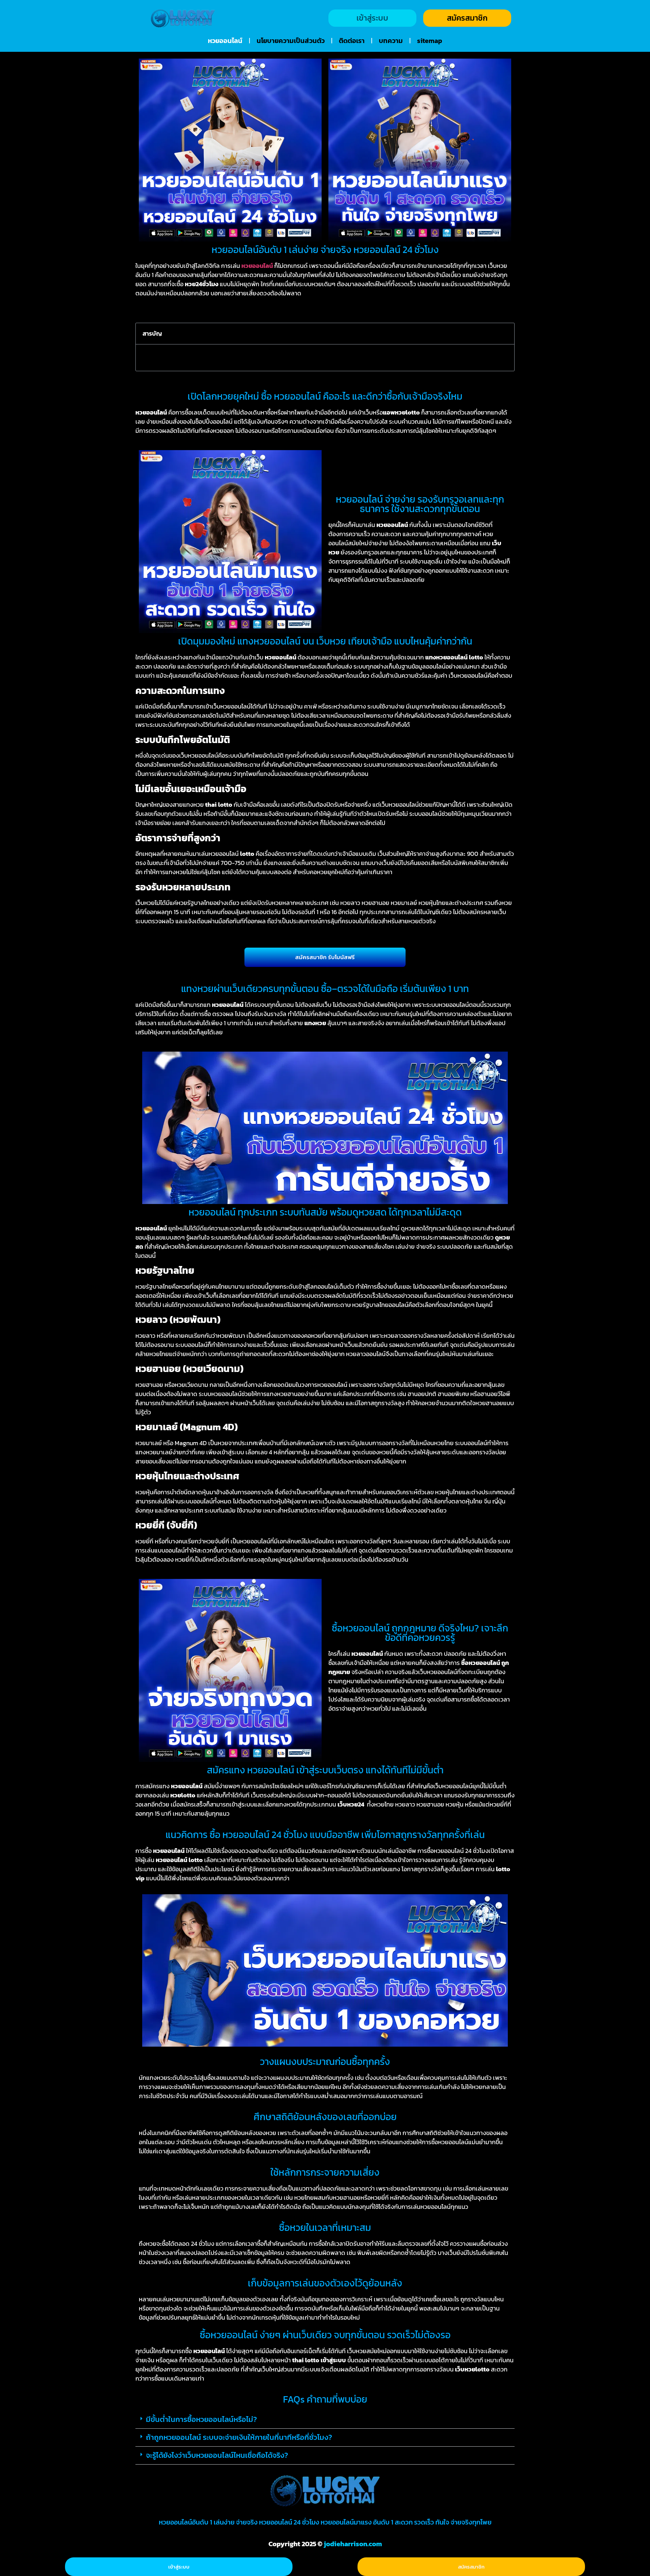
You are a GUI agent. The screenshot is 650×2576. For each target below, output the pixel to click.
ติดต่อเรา (352, 41)
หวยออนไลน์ (225, 41)
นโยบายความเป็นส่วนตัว (291, 41)
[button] (505, 334)
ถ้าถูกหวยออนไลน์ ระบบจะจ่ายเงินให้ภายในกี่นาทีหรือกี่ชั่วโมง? (239, 2437)
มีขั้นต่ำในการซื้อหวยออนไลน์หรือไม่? (201, 2419)
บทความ (391, 41)
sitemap (430, 41)
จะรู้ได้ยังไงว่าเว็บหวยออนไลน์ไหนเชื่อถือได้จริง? (217, 2455)
